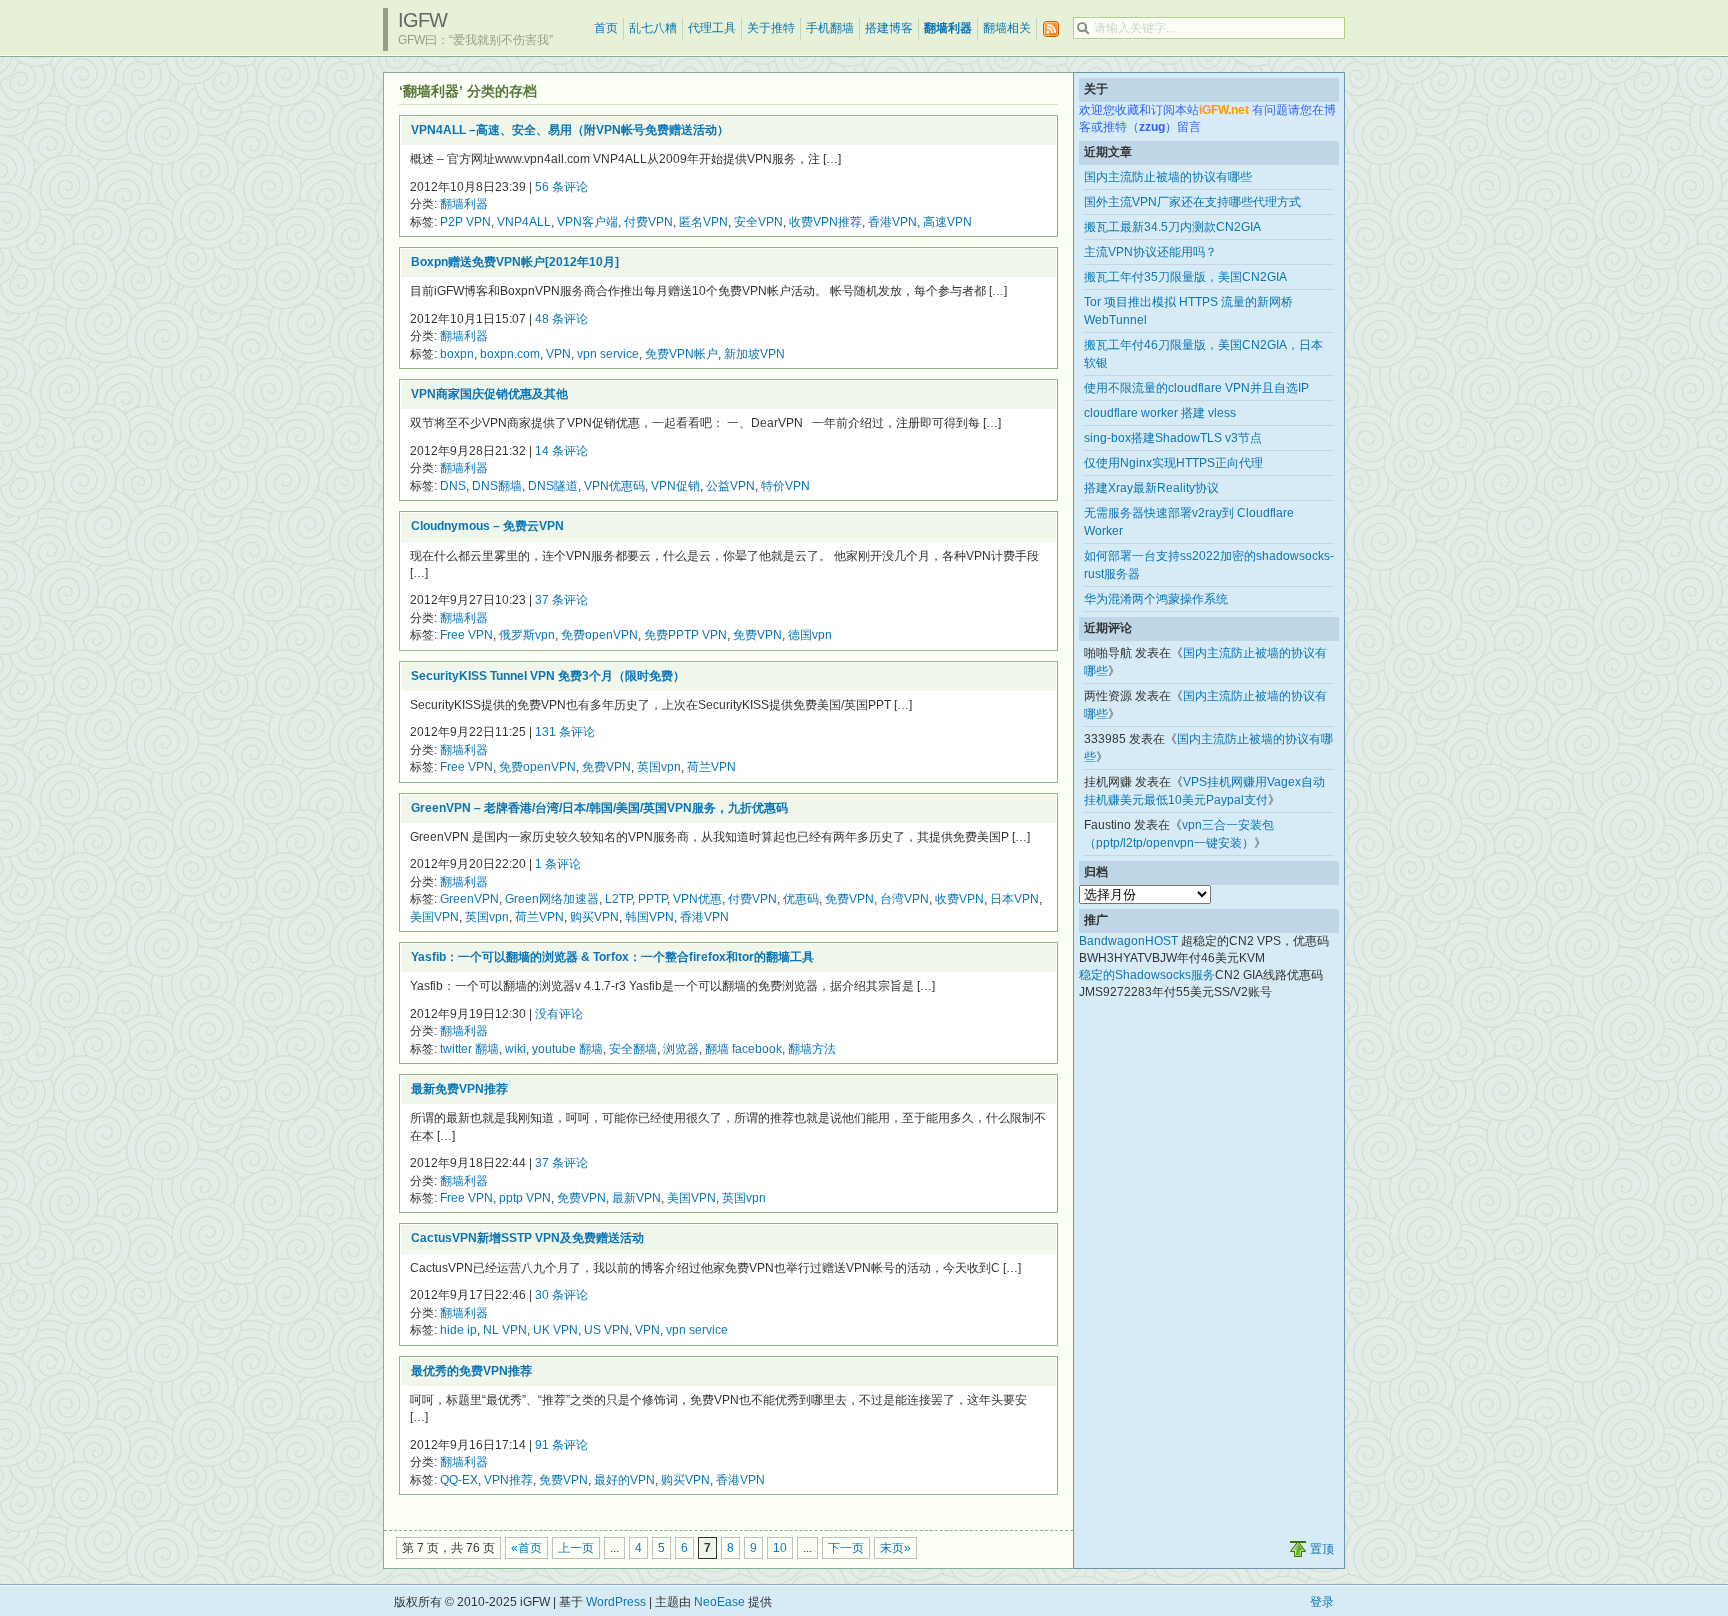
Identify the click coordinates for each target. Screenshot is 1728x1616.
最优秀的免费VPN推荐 (471, 1371)
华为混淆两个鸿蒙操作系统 (1156, 599)
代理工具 (712, 28)
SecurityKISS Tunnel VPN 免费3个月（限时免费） (548, 676)
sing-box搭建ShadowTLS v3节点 (1173, 438)
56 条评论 (561, 187)
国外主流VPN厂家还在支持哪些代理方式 (1192, 202)
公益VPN (730, 486)
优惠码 (801, 899)
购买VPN (594, 917)
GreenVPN (469, 899)
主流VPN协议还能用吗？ (1150, 252)
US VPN (606, 1330)
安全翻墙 (633, 1049)
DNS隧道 (553, 486)
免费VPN (757, 635)
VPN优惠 (697, 899)
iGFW (422, 20)
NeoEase (719, 1602)
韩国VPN (649, 917)
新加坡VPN (754, 354)
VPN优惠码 (614, 486)
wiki (515, 1049)
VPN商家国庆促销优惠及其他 (489, 394)
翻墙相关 (1007, 28)
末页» (895, 1548)
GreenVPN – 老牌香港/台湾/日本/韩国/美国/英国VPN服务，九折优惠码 (599, 808)
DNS (453, 486)
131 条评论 (565, 732)
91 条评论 (561, 1445)
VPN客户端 (587, 222)
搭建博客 (889, 28)
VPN (558, 354)
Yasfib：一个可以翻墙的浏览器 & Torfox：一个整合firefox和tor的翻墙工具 (612, 957)
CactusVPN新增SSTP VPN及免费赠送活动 (527, 1238)
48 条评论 (561, 319)
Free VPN (466, 635)
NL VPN (505, 1330)
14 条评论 (561, 451)
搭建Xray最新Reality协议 (1151, 488)
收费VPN (959, 899)
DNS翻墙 (497, 486)
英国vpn (659, 767)
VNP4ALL (524, 222)
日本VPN (1014, 899)
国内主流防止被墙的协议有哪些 (1168, 177)
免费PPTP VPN (685, 635)
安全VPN (758, 222)
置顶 (1322, 1549)
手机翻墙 (830, 28)
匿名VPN (703, 222)
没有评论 (559, 1014)
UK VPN (555, 1330)
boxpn (457, 354)
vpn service (608, 354)
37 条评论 (561, 600)
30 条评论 (561, 1295)
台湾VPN (904, 899)
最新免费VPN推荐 (459, 1089)
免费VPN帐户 (681, 354)
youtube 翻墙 (567, 1049)
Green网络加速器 (552, 899)
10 (780, 1548)
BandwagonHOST (1128, 941)
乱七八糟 (653, 28)
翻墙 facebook (743, 1049)
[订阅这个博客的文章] (1051, 29)
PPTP (652, 899)
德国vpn (810, 635)
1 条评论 (558, 864)
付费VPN (648, 222)
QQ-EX (459, 1480)
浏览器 (681, 1049)
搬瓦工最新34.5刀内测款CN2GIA (1172, 227)
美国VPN (434, 917)
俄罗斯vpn (527, 635)
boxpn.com (510, 354)
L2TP (618, 899)
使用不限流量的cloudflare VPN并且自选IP (1196, 388)
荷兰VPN (711, 767)
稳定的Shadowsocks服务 (1147, 975)
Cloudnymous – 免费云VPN (487, 526)
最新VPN (636, 1198)
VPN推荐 (508, 1480)
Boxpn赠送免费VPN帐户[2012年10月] (515, 262)
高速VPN (947, 222)
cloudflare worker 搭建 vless (1160, 413)
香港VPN (892, 222)
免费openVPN (599, 635)
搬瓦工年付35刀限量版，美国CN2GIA (1185, 277)
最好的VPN (624, 1480)
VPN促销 (675, 486)
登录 (1322, 1602)
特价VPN (785, 486)
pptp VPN (525, 1198)
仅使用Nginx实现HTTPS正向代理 (1173, 463)
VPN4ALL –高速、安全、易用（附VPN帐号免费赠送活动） (570, 130)
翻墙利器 (948, 28)
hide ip (458, 1330)
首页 (606, 28)
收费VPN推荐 (825, 222)
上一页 (576, 1548)
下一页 (846, 1548)
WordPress (616, 1602)
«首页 (526, 1548)
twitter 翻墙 (469, 1049)
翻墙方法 (812, 1049)
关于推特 (771, 28)
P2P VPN (465, 222)
